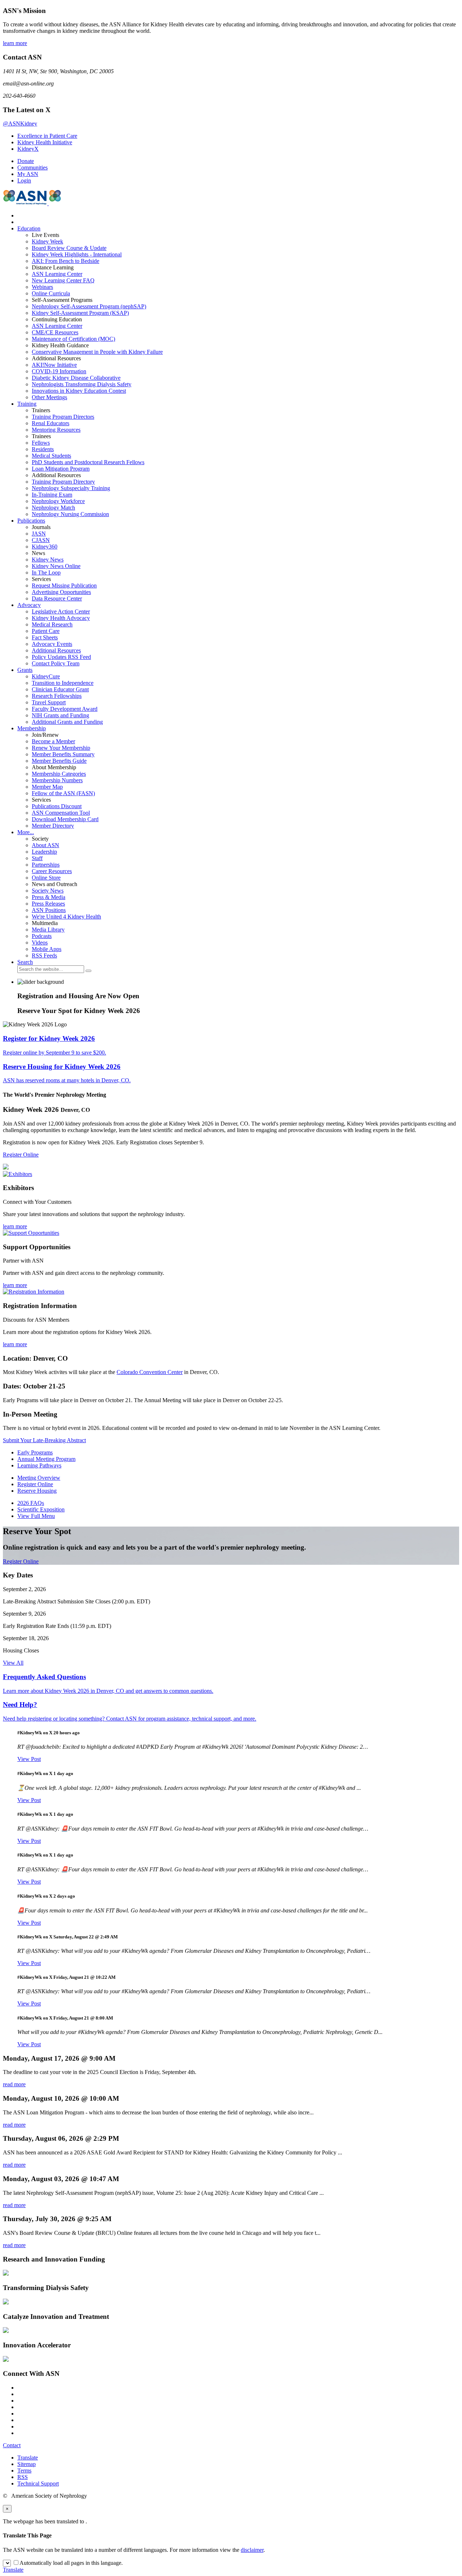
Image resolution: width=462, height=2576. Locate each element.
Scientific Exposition (41, 1509)
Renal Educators (51, 423)
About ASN (45, 845)
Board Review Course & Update (69, 248)
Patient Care (46, 631)
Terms (24, 2471)
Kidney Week (47, 241)
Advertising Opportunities (61, 592)
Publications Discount (57, 806)
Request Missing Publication (64, 585)
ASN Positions (49, 910)
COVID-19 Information (59, 371)
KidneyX (28, 149)
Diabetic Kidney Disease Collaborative (76, 378)
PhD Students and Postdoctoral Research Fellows (88, 462)
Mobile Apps (47, 949)
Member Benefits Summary (63, 754)
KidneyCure (46, 676)
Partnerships (46, 865)
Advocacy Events (52, 644)
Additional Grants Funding (67, 722)
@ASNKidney (20, 124)
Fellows (41, 443)
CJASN (41, 540)
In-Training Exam (52, 495)
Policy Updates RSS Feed (61, 657)
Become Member (53, 741)
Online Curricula (51, 293)
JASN (39, 534)
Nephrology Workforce (58, 501)
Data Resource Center (57, 598)
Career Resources (52, 871)
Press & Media (49, 897)
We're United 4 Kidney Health (66, 917)
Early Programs (35, 1452)
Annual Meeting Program (46, 1459)
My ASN (28, 174)
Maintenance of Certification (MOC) (73, 339)
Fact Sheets (45, 637)
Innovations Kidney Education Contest (79, 391)
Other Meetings (49, 397)
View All (13, 1663)
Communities (32, 168)
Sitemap (27, 2464)
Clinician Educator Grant (60, 689)
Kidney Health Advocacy (61, 618)
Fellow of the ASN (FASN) (63, 793)
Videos (40, 943)
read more (14, 2084)
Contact (12, 2445)
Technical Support (38, 2483)
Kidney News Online (56, 566)
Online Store (46, 878)
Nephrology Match (53, 508)
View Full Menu (36, 1516)
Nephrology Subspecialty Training (71, 488)
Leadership (44, 852)
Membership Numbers (57, 780)
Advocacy (29, 605)
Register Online (21, 1155)
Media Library (48, 930)
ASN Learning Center (57, 274)
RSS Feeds (44, 955)
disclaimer (252, 2550)
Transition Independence (63, 683)
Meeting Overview (39, 1478)
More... (26, 832)
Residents (43, 449)
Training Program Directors (63, 417)
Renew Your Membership (61, 748)
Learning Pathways (39, 1465)
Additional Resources (56, 650)
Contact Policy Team (56, 663)
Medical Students (51, 456)
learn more (15, 43)
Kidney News (48, 560)
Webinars (42, 287)
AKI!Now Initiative (54, 365)
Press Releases (48, 904)
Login (24, 180)
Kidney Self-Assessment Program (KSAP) (80, 313)
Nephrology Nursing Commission (70, 514)
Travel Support (49, 702)
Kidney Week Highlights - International (77, 254)
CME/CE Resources (55, 332)
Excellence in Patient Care (47, 136)
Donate (26, 161)
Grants (25, 670)
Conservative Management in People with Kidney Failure (97, 352)
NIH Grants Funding (60, 715)
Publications (31, 521)
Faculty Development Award (65, 709)
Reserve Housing (37, 1491)
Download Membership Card (65, 819)
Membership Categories (59, 774)
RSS (23, 2477)
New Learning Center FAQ (63, 280)
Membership (32, 728)
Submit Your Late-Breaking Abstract (44, 1440)
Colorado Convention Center (150, 1372)
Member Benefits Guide (59, 761)
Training (27, 404)
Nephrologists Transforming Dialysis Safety (82, 384)
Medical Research (52, 624)
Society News (48, 891)
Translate (28, 2458)
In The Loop (46, 573)
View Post (29, 1759)
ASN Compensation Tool (61, 813)
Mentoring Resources (56, 430)
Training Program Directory (63, 482)
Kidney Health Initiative (45, 142)
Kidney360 (45, 547)
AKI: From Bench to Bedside (66, 261)
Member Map (47, 787)
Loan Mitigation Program (61, 469)
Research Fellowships (57, 696)
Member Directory (53, 826)
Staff (37, 858)
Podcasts (42, 936)
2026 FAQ (31, 1503)
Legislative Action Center (61, 611)
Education (29, 228)
